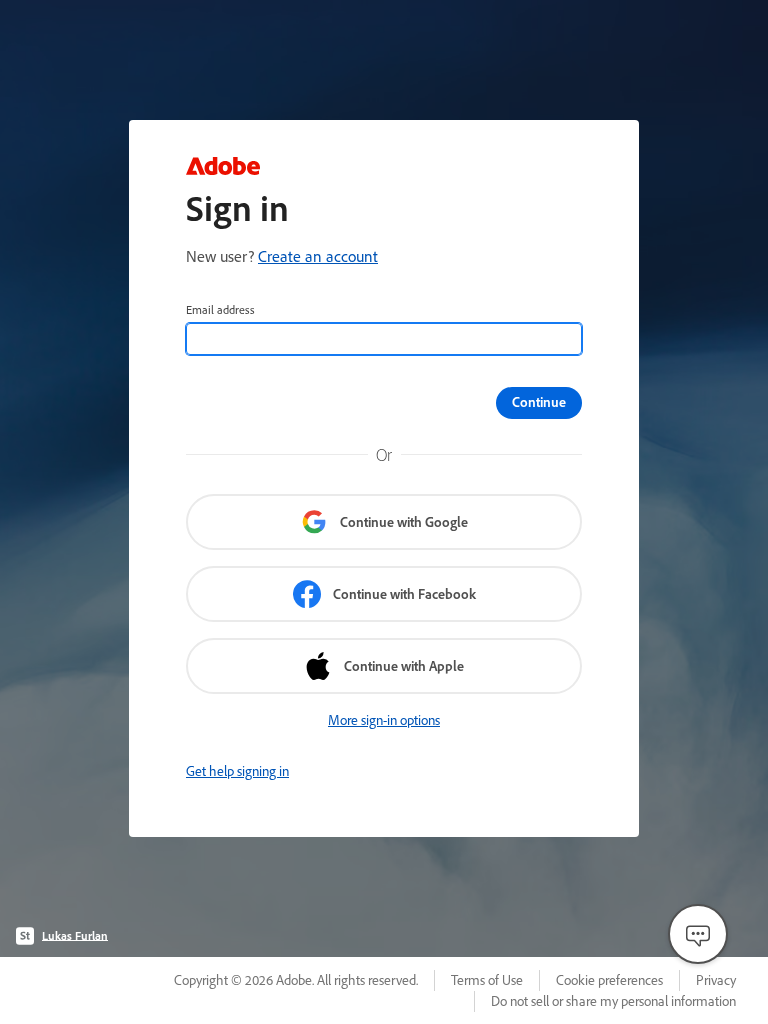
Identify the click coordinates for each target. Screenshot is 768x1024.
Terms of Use (487, 980)
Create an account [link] (318, 256)
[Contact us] (698, 934)
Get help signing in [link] (237, 771)
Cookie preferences (609, 980)
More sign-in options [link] (384, 720)
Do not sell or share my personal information (613, 1001)
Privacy (716, 980)
